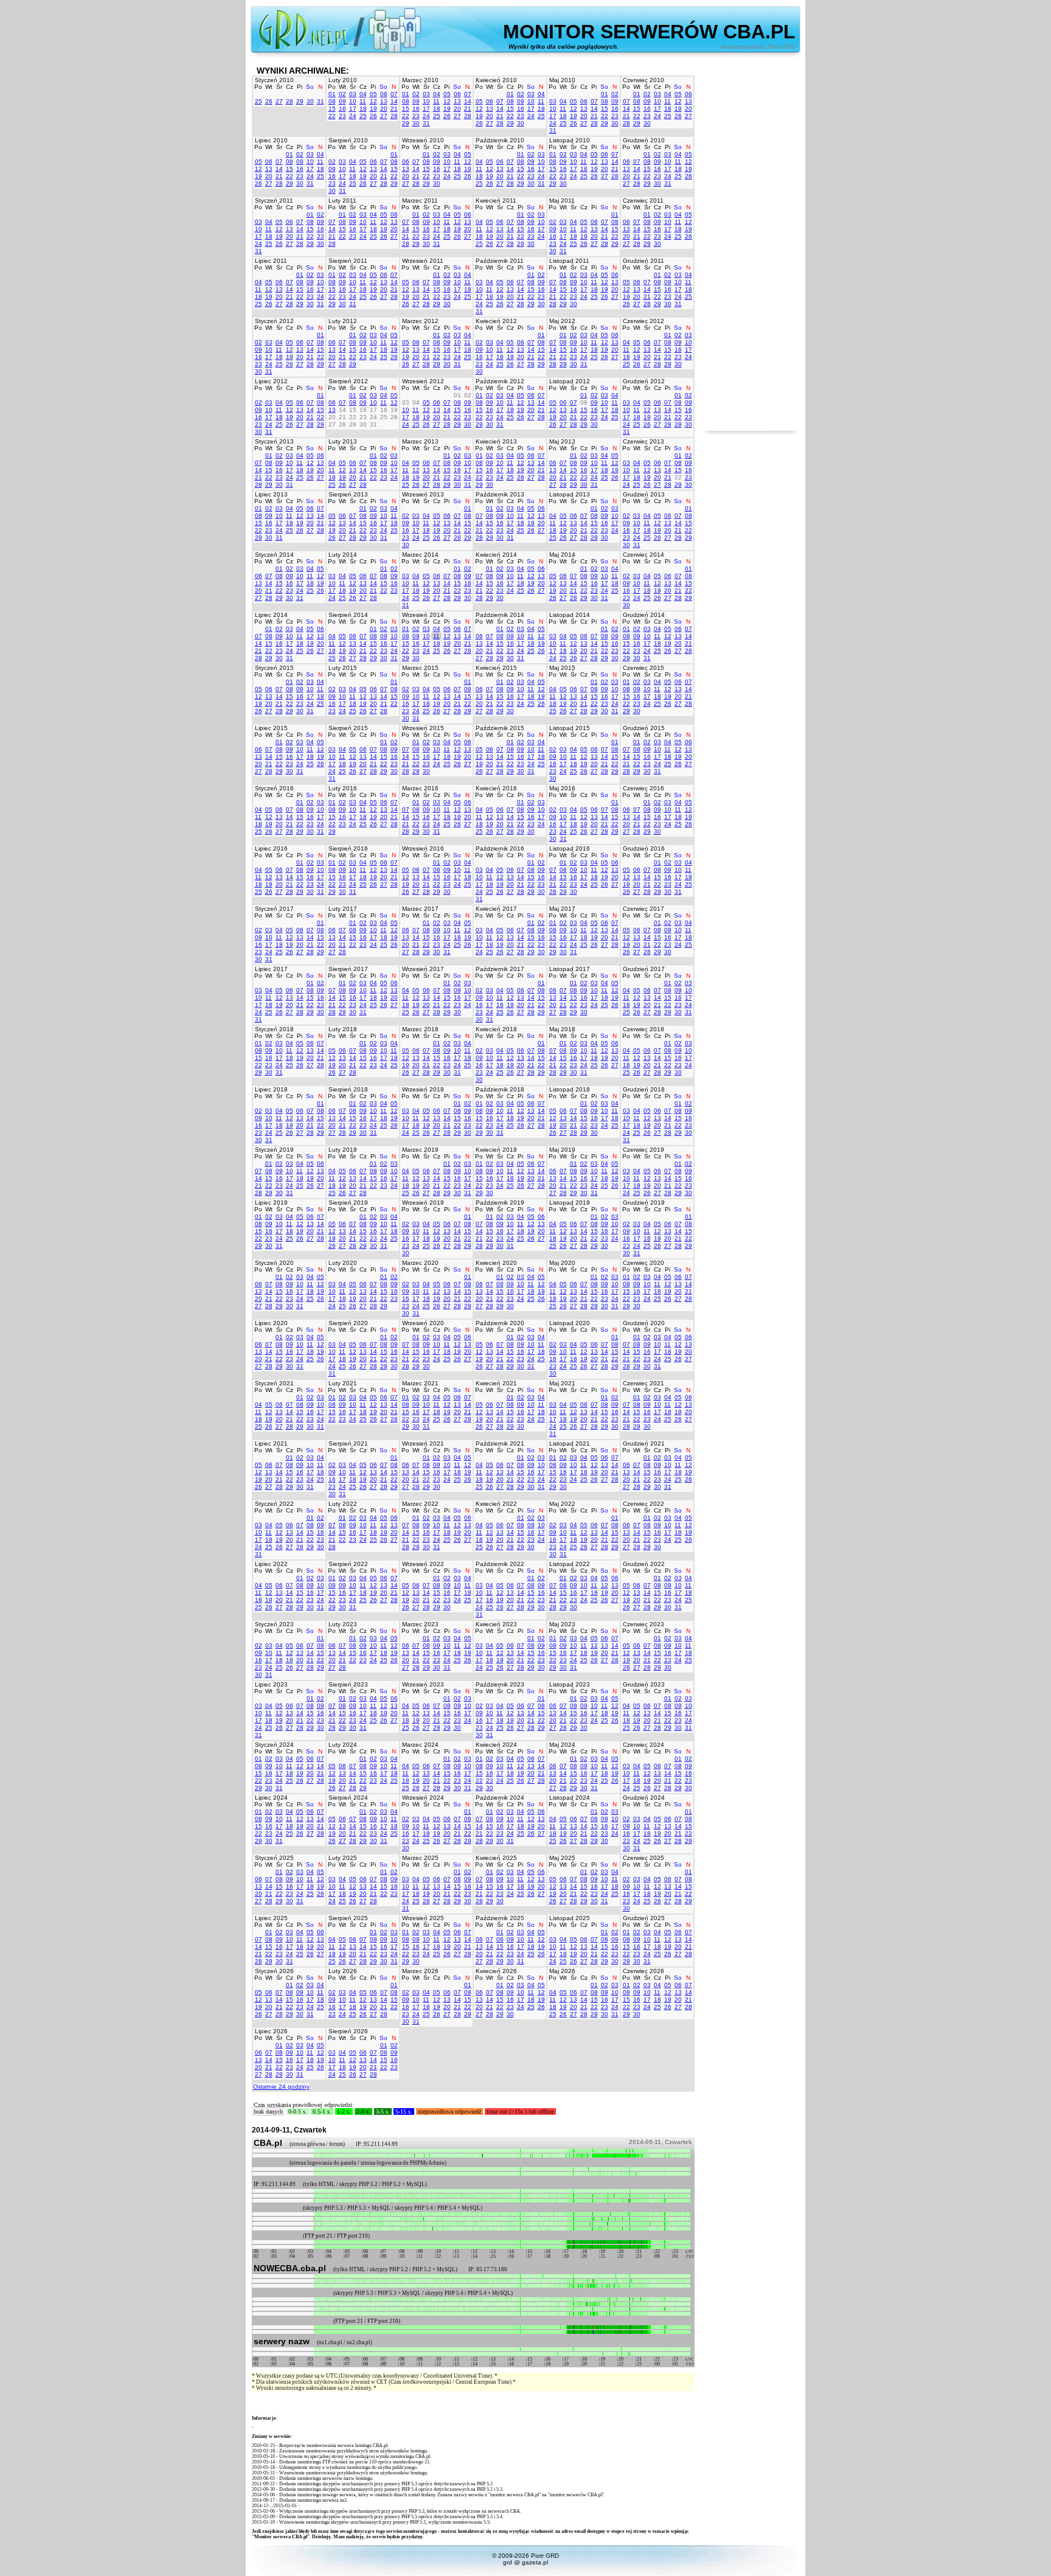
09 (342, 101)
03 (353, 94)
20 (384, 109)
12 (373, 101)
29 (300, 101)
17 (353, 109)
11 (363, 101)
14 (394, 101)
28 (290, 101)
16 (342, 109)
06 (384, 94)
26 (269, 101)
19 (373, 109)
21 (394, 109)
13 (384, 101)
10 (353, 101)
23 (342, 116)
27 (279, 101)
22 (332, 116)
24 (353, 116)
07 (394, 94)
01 (332, 94)
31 (321, 101)
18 (363, 109)
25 (258, 101)
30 (310, 101)
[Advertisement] (751, 248)
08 (332, 101)
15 (332, 109)
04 (363, 94)
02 (342, 94)
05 (373, 94)
